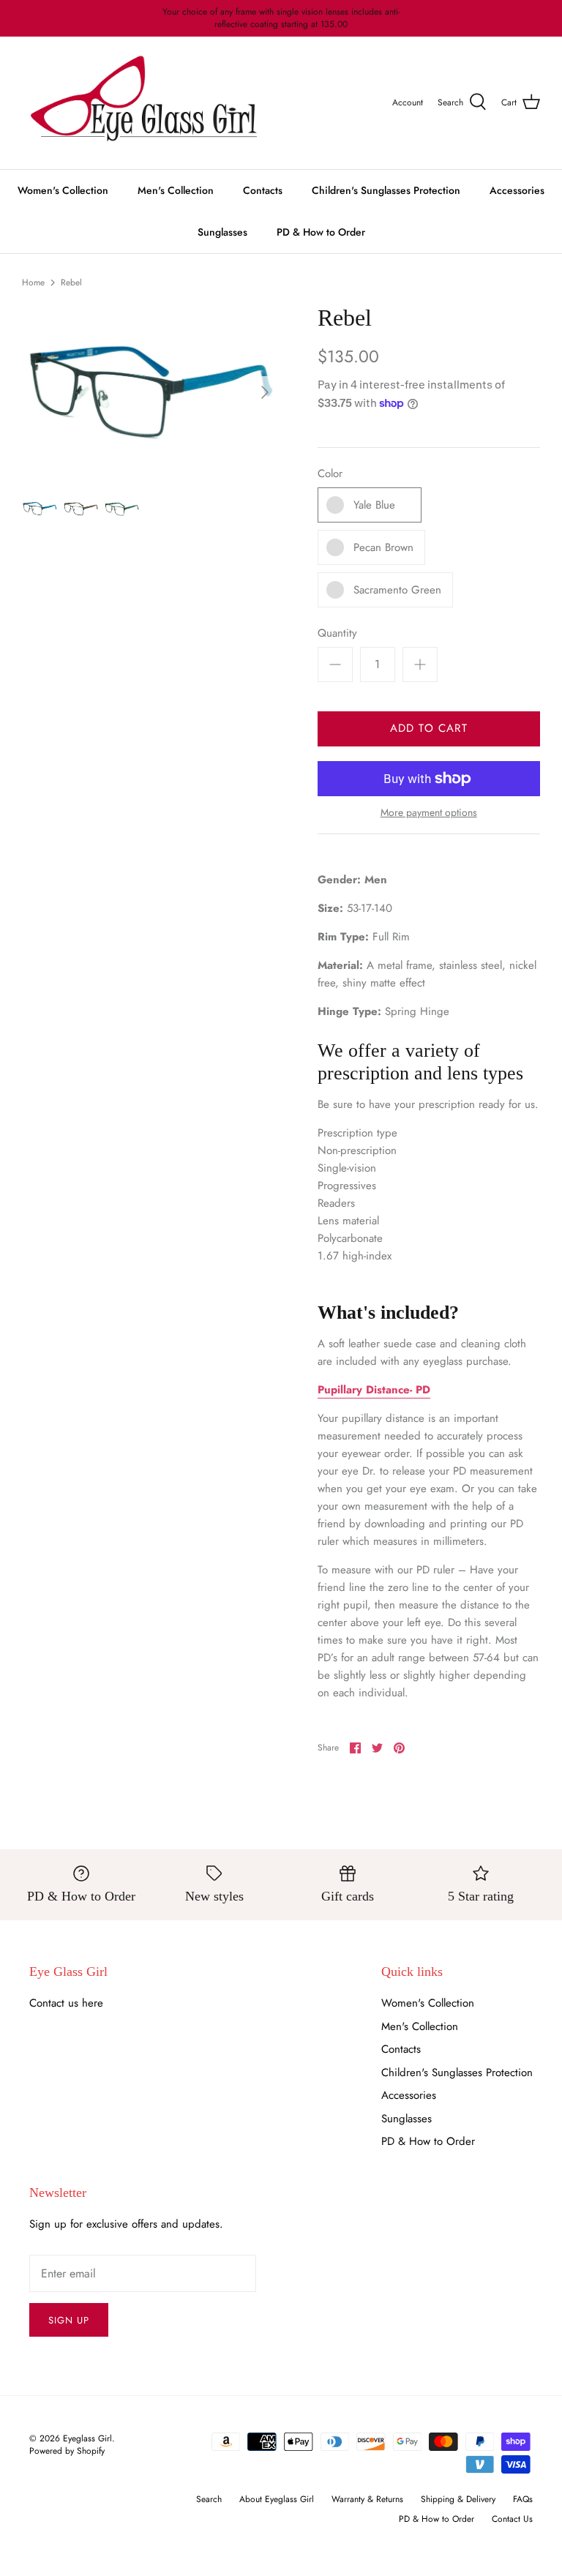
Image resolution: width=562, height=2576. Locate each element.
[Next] (265, 392)
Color (330, 474)
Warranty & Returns (367, 2499)
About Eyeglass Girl (277, 2499)
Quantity (337, 633)
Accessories (517, 190)
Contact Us (512, 2519)
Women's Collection (63, 190)
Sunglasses (222, 232)
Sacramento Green (397, 590)
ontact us (57, 2003)
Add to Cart (429, 728)
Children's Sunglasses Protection (386, 190)
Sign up (69, 2320)
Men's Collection (176, 190)
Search (209, 2499)
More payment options (429, 813)
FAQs (523, 2499)
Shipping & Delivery (458, 2499)
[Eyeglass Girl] (144, 103)
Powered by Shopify (67, 2451)
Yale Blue (374, 505)
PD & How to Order (321, 232)
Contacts (263, 190)
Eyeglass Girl (87, 2438)
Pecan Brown (383, 547)
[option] (151, 392)
